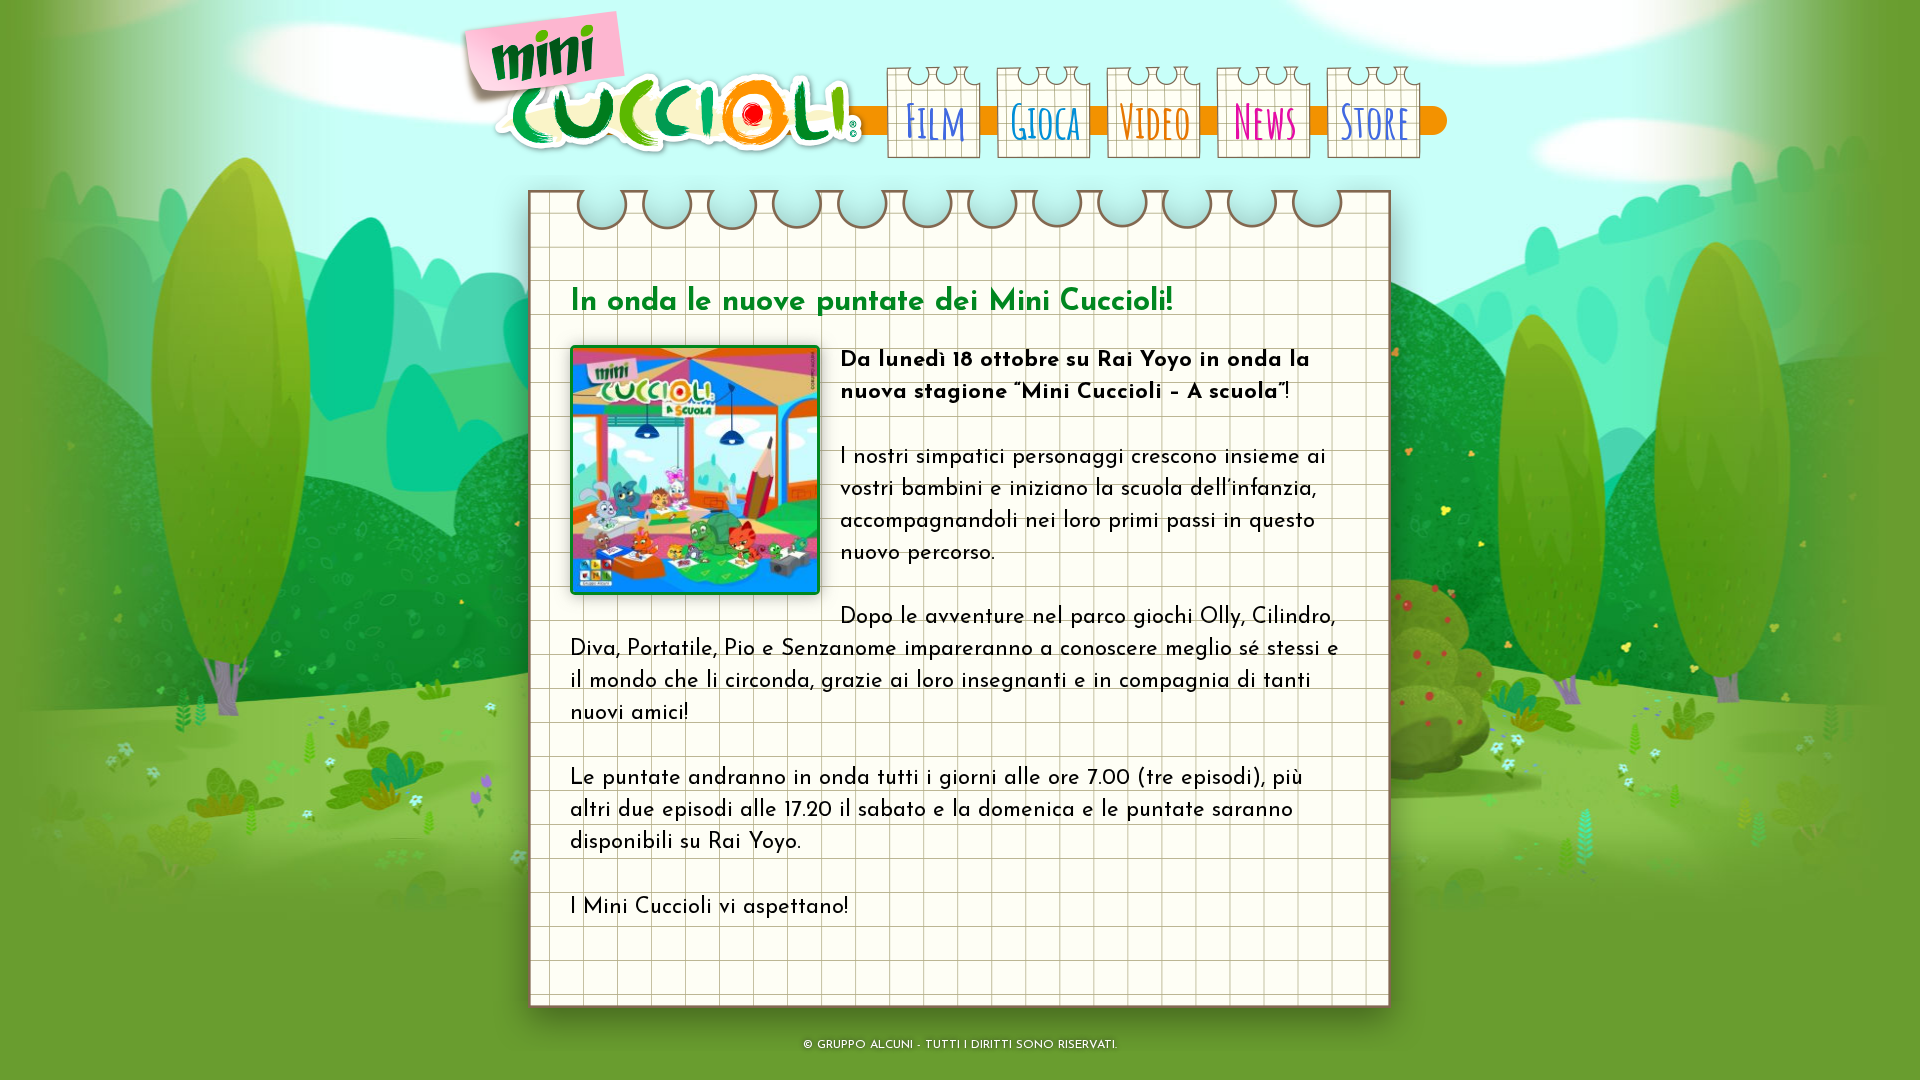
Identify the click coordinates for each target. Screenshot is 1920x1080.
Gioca (1045, 121)
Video (1155, 121)
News (1265, 121)
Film (935, 121)
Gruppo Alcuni (865, 1045)
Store (1375, 121)
